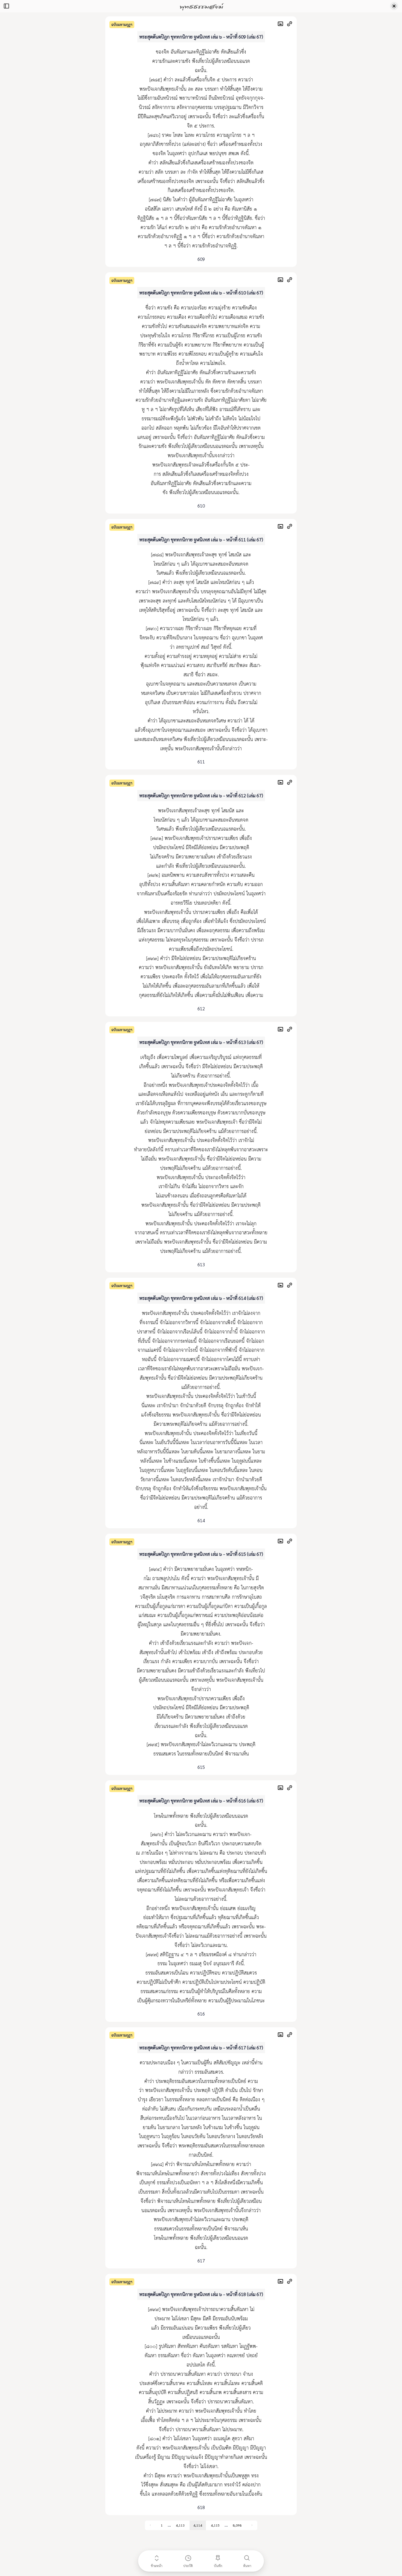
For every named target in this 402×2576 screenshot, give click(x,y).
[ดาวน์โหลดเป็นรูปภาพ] (282, 24)
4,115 (215, 2525)
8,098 (237, 2525)
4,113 (180, 2525)
